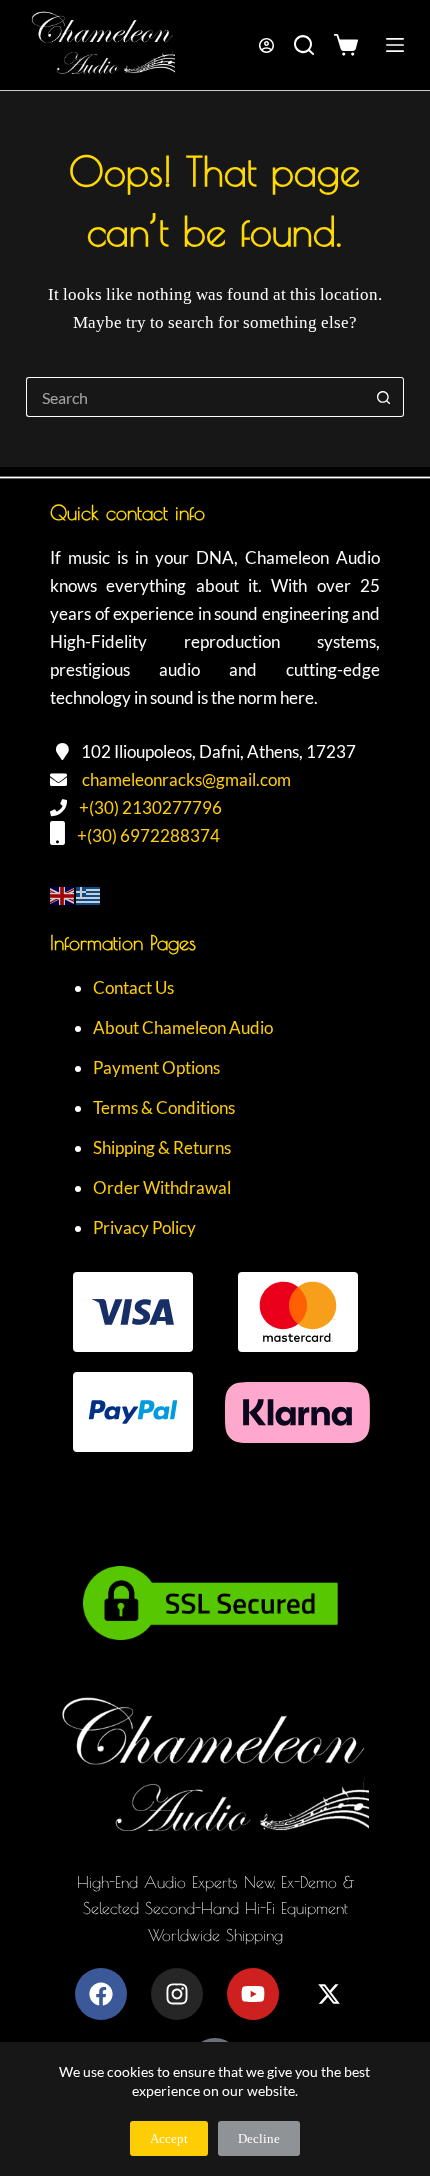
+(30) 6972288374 (148, 835)
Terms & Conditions (164, 1107)
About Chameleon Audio (183, 1027)
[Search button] (384, 397)
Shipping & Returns (162, 1147)
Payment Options (156, 1067)
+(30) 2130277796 (150, 807)
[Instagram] (177, 1994)
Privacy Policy (144, 1227)
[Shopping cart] (350, 45)
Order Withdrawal (162, 1187)
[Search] (304, 45)
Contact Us (133, 987)
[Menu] (395, 45)
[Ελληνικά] (89, 893)
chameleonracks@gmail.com (186, 779)
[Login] (266, 45)
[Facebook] (101, 1994)
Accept (169, 2138)
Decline (259, 2138)
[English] (63, 893)
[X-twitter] (329, 1994)
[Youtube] (253, 1994)
